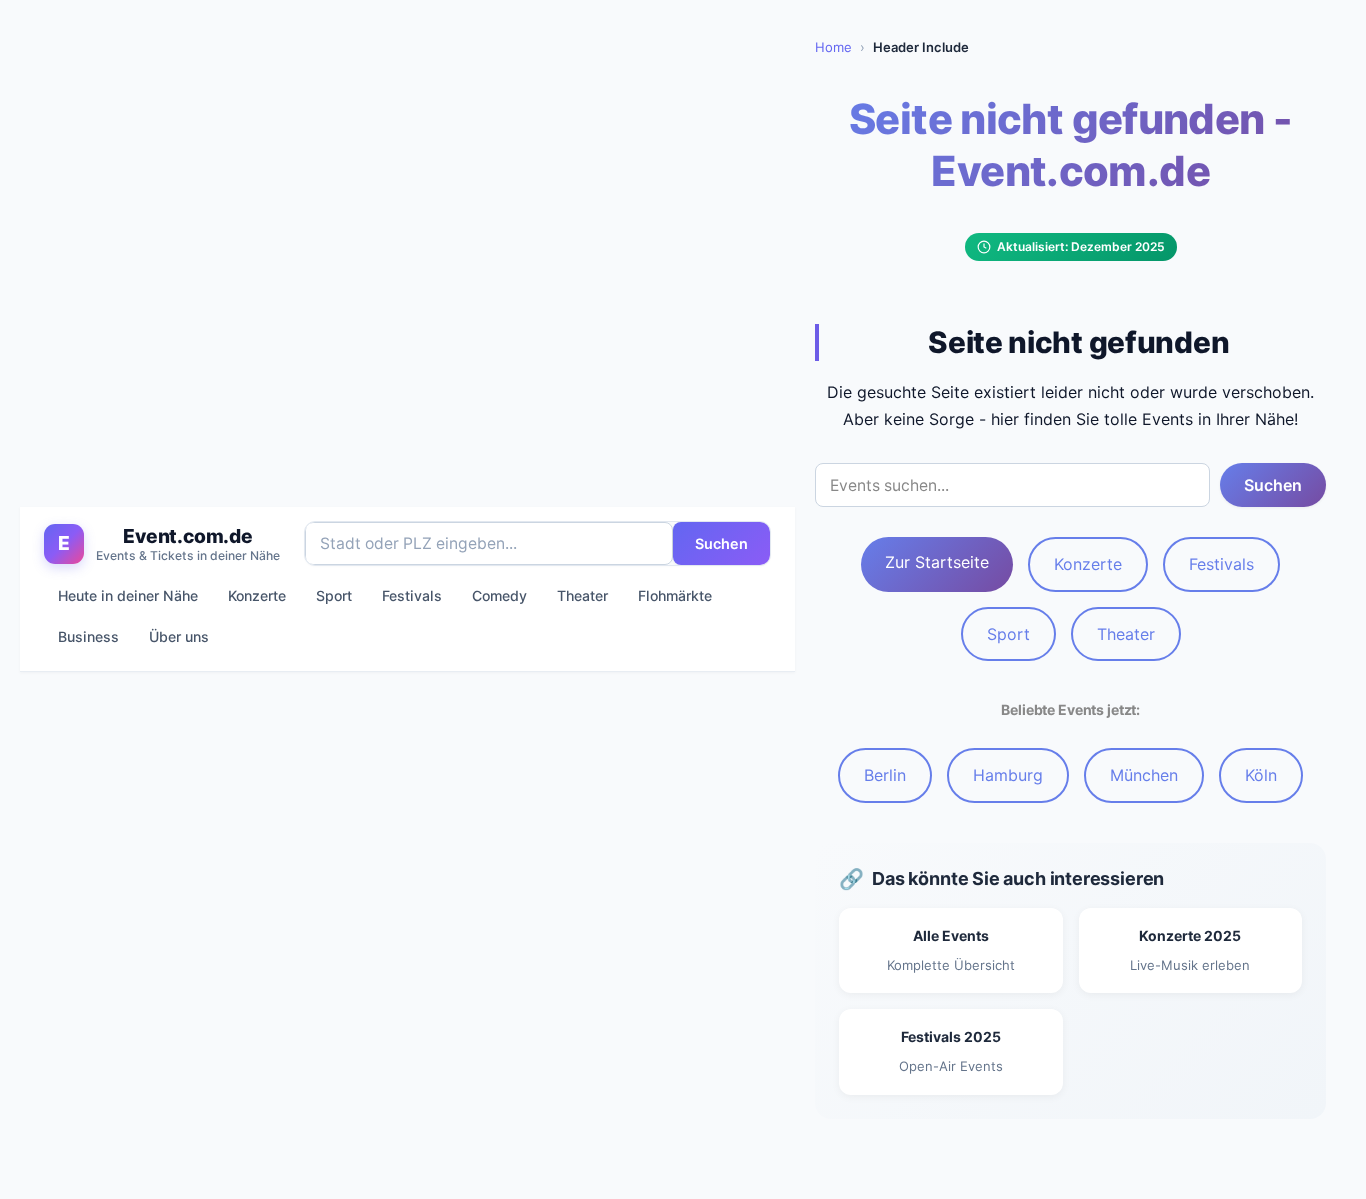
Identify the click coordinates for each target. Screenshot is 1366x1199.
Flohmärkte (675, 595)
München (1144, 775)
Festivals (412, 595)
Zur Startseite (937, 562)
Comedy (499, 595)
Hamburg (1008, 775)
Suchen (721, 543)
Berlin (885, 775)
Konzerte (257, 595)
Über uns (179, 637)
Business (88, 637)
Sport (334, 595)
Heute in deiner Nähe (128, 595)
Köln (1261, 775)
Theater (582, 595)
